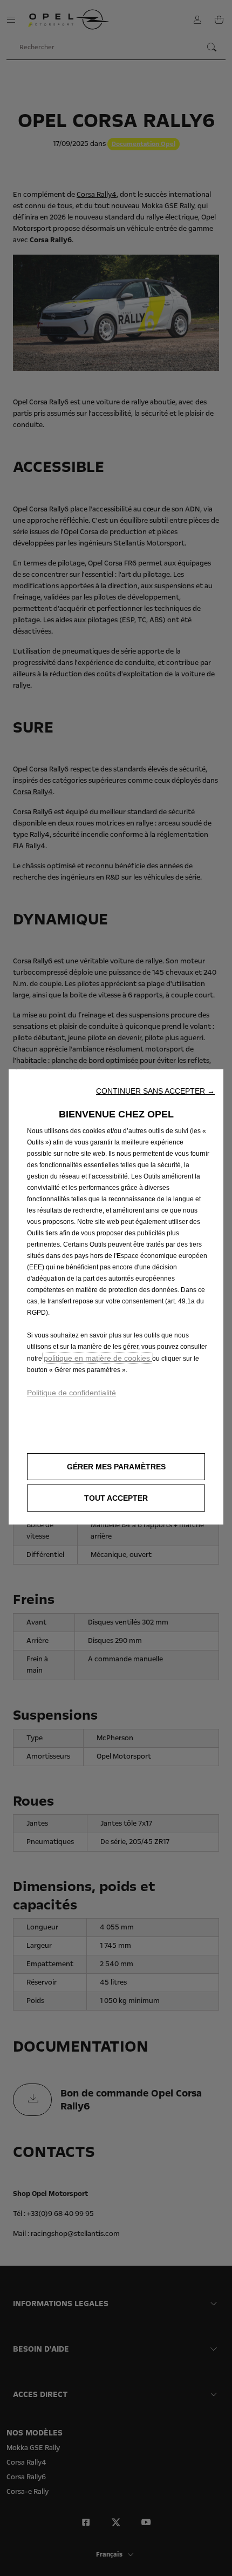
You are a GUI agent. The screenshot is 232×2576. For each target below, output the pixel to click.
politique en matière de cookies (98, 1358)
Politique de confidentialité (71, 1393)
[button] (155, 1091)
